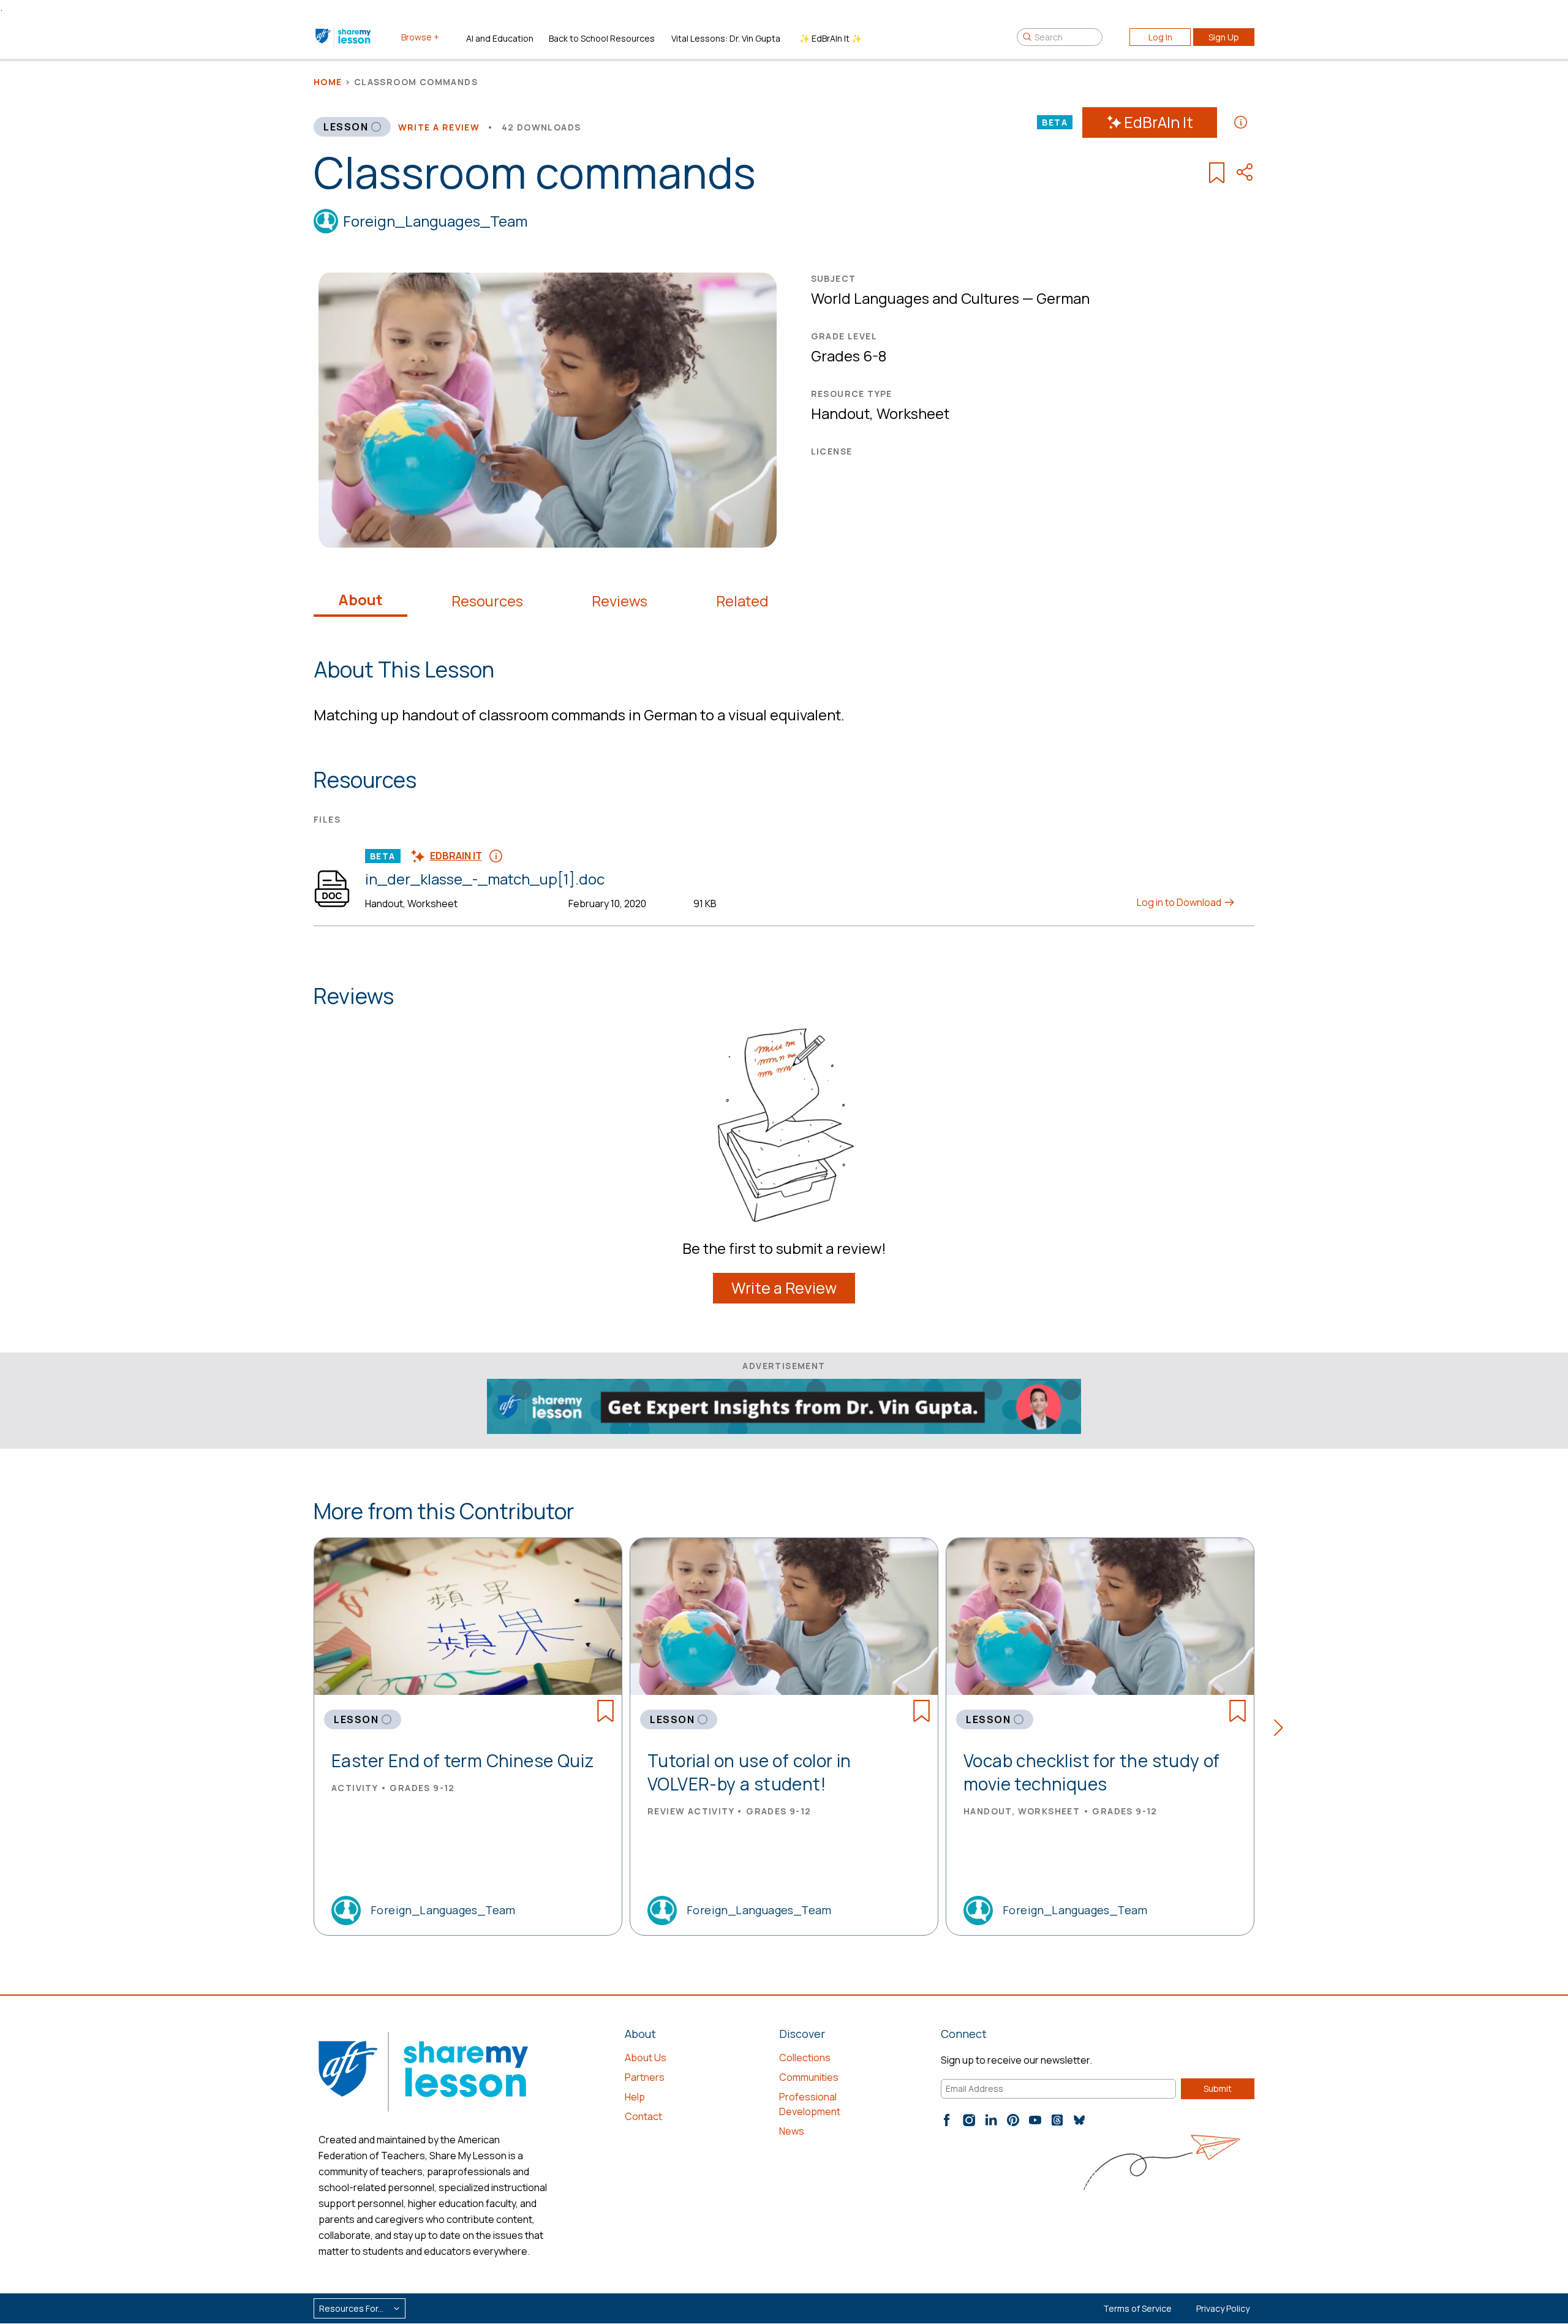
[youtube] (1035, 2120)
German (1063, 298)
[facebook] (947, 2120)
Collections (805, 2058)
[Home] (344, 37)
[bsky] (1079, 2120)
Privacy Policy (1223, 2308)
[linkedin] (991, 2120)
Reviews (620, 601)
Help (635, 2097)
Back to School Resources (602, 38)
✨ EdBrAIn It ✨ (831, 38)
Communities (809, 2077)
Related (742, 601)
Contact (643, 2116)
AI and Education (500, 38)
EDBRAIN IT (456, 856)
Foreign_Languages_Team (435, 221)
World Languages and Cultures (915, 298)
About (360, 600)
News (792, 2131)
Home (328, 82)
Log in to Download (1180, 902)
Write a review (439, 127)
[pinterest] (1013, 2120)
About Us (646, 2058)
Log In (1160, 37)
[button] (1282, 1730)
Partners (645, 2077)
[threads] (1057, 2120)
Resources (487, 601)
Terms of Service (1137, 2308)
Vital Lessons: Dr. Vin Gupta (726, 38)
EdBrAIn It (1159, 122)
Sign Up (1224, 37)
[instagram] (969, 2120)
